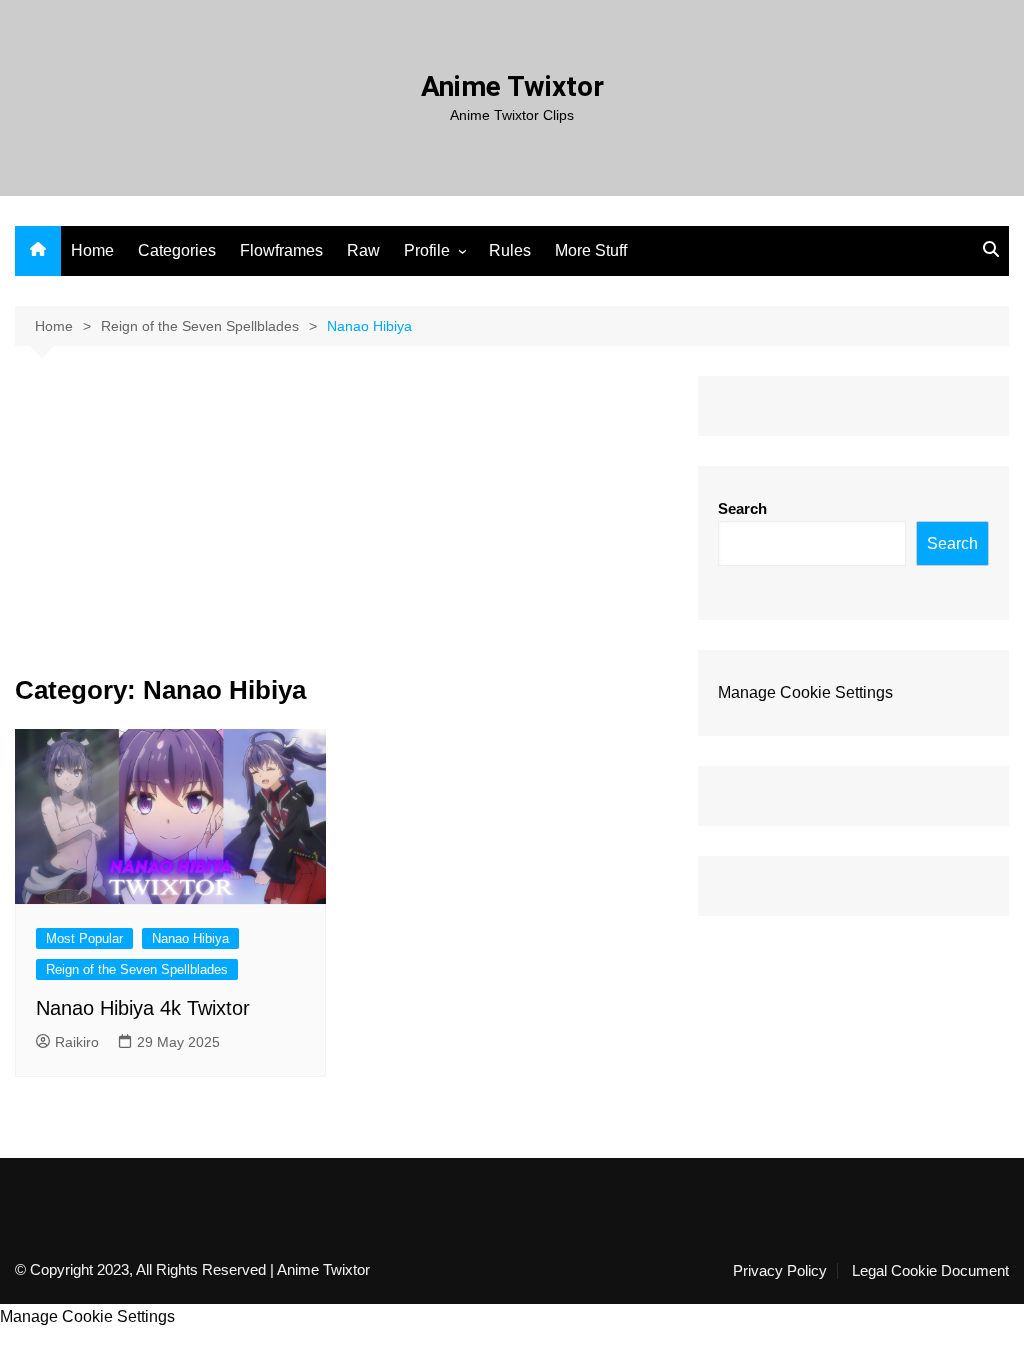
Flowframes (281, 250)
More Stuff (591, 250)
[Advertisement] (341, 526)
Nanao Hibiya (190, 938)
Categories (177, 250)
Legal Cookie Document (930, 1271)
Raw (363, 250)
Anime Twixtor (512, 86)
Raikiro (77, 1042)
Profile (427, 250)
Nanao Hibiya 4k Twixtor (143, 1008)
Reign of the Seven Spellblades (137, 969)
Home (92, 250)
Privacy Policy (780, 1271)
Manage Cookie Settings (805, 692)
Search (742, 508)
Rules (510, 250)
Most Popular (84, 938)
